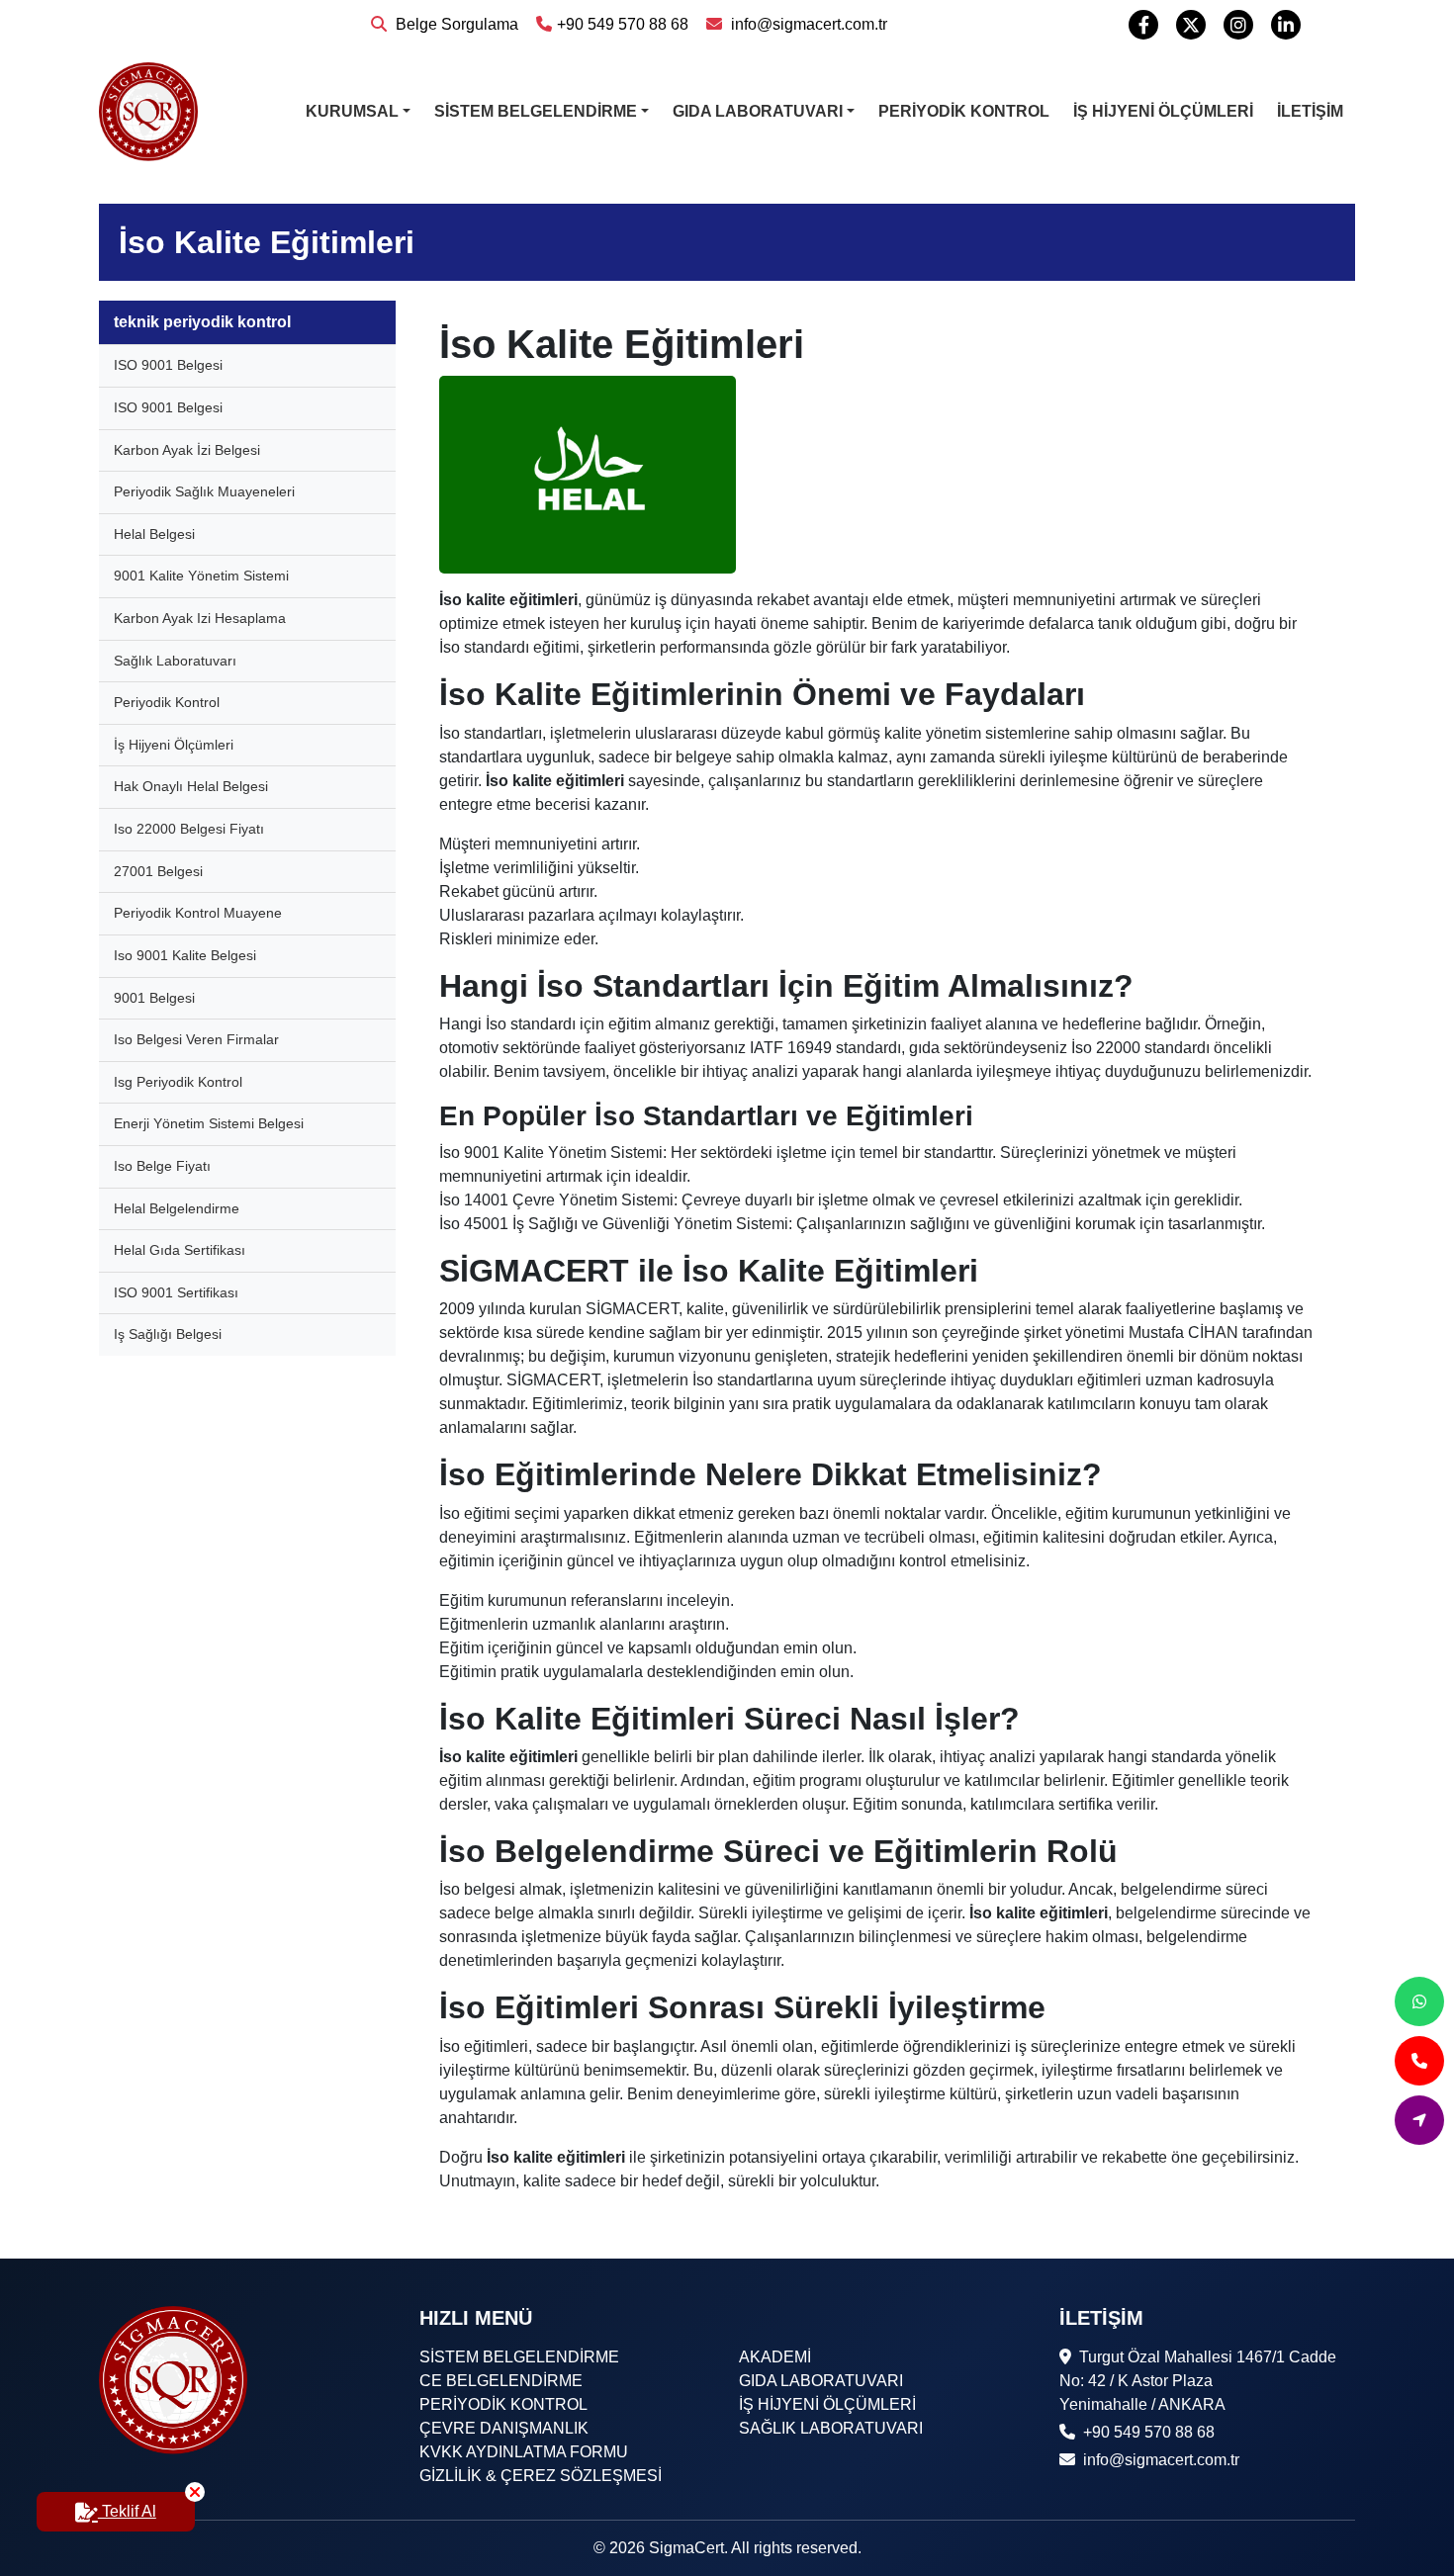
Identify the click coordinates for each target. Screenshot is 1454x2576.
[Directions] (1419, 2120)
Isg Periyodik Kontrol (178, 1082)
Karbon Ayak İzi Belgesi (187, 450)
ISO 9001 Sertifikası (176, 1292)
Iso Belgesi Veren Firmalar (196, 1039)
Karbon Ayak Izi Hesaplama (200, 618)
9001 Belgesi (154, 998)
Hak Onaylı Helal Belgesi (191, 786)
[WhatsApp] (1419, 2001)
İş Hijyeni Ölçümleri (174, 745)
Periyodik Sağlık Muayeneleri (204, 491)
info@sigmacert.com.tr (807, 24)
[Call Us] (1419, 2061)
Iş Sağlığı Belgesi (168, 1334)
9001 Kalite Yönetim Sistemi (201, 576)
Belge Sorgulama (455, 24)
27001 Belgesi (158, 871)
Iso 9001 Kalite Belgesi (185, 955)
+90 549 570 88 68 (623, 24)
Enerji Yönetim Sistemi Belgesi (209, 1123)
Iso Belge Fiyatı (162, 1166)
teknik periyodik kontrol (202, 322)
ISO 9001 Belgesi (168, 365)
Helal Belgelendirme (177, 1208)
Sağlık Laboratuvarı (175, 661)
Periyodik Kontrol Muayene (198, 913)
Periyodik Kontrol (167, 702)
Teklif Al (127, 2511)
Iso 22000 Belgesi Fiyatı (189, 829)
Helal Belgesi (154, 534)
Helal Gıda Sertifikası (180, 1250)
